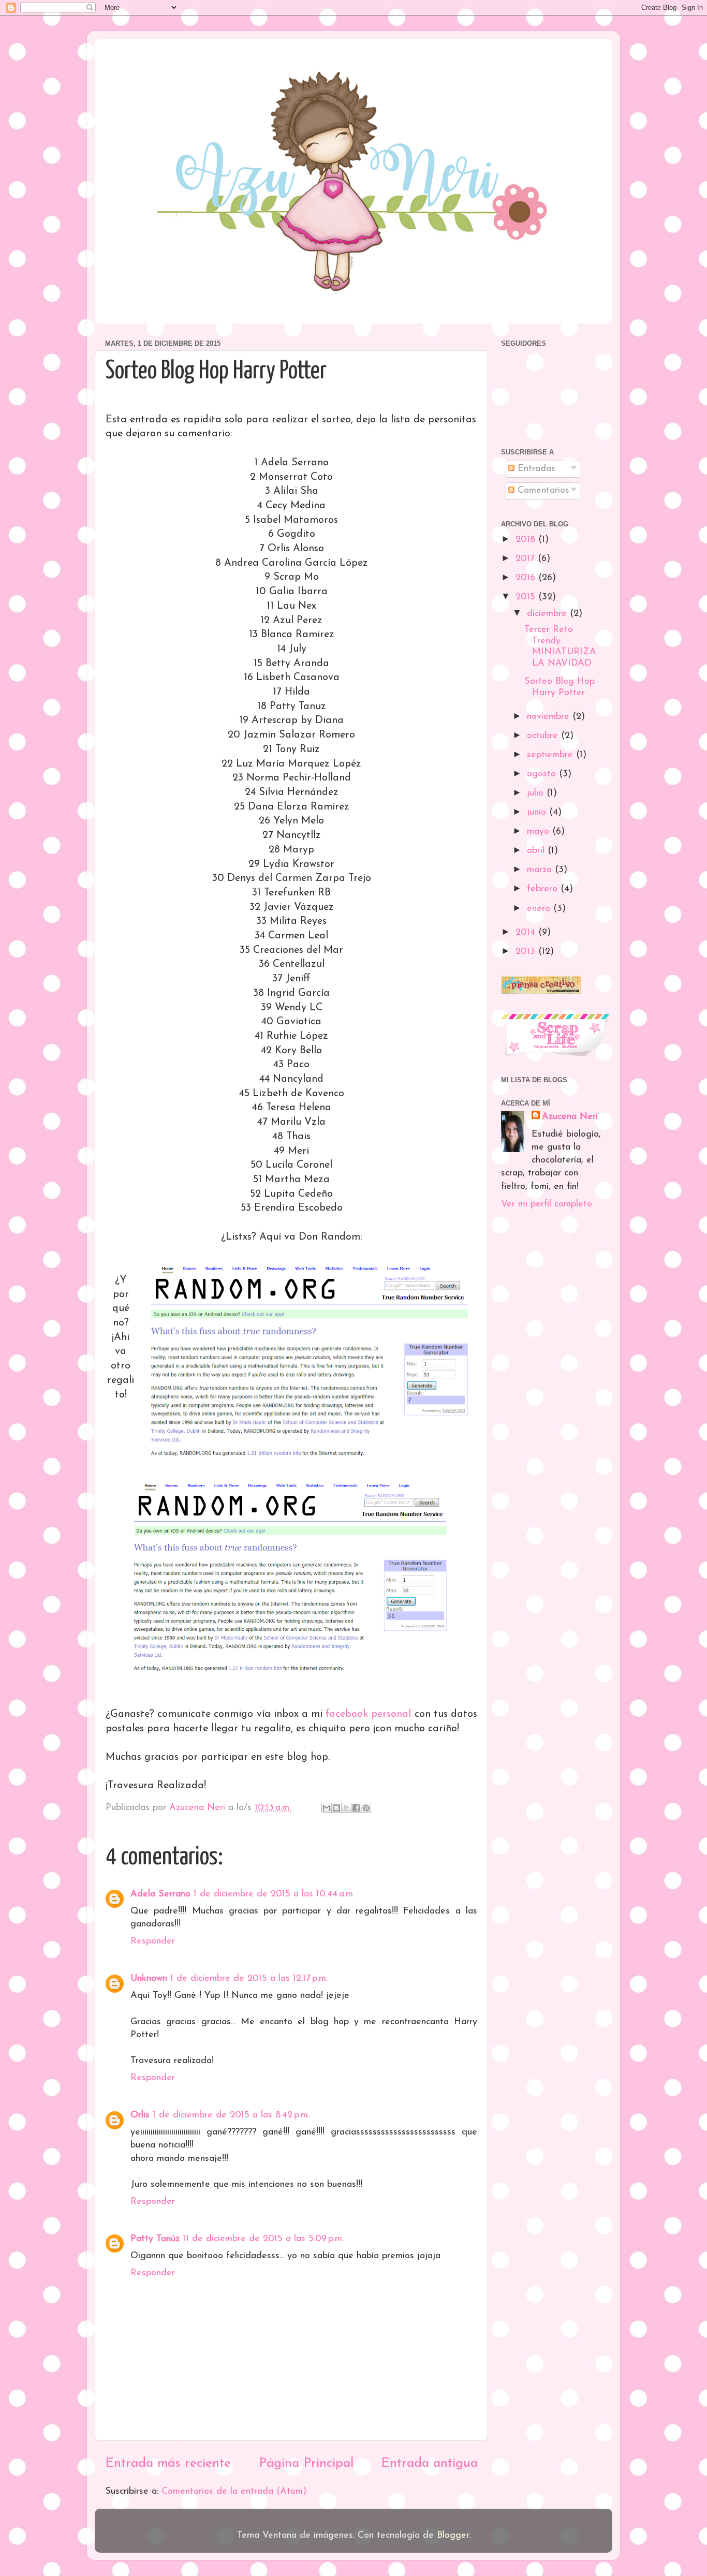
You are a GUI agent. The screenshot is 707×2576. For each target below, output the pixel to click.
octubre (544, 736)
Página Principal (306, 2463)
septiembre (551, 755)
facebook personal (370, 1714)
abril (537, 851)
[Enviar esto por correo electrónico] (327, 1808)
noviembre (550, 717)
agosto (543, 774)
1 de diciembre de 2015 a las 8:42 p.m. (231, 2115)
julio (537, 793)
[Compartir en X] (346, 1808)
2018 (527, 540)
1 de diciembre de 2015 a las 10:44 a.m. (274, 1894)
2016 (527, 578)
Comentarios (542, 491)
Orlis (140, 2115)
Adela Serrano (160, 1894)
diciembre (548, 614)
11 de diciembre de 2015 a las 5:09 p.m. (263, 2239)
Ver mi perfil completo (547, 1204)
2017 (527, 559)
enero (540, 909)
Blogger (453, 2536)
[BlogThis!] (336, 1808)
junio (538, 813)
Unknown (149, 1979)
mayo (540, 832)
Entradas (535, 469)
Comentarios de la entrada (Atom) (234, 2492)
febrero (544, 889)
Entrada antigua (429, 2463)
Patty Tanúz (155, 2239)
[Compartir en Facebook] (356, 1808)
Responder (153, 1941)
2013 (527, 952)
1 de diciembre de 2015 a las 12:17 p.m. (249, 1979)
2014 (527, 933)
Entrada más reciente (168, 2463)
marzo (541, 870)
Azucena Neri (570, 1117)
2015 (527, 597)
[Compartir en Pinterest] (366, 1808)
